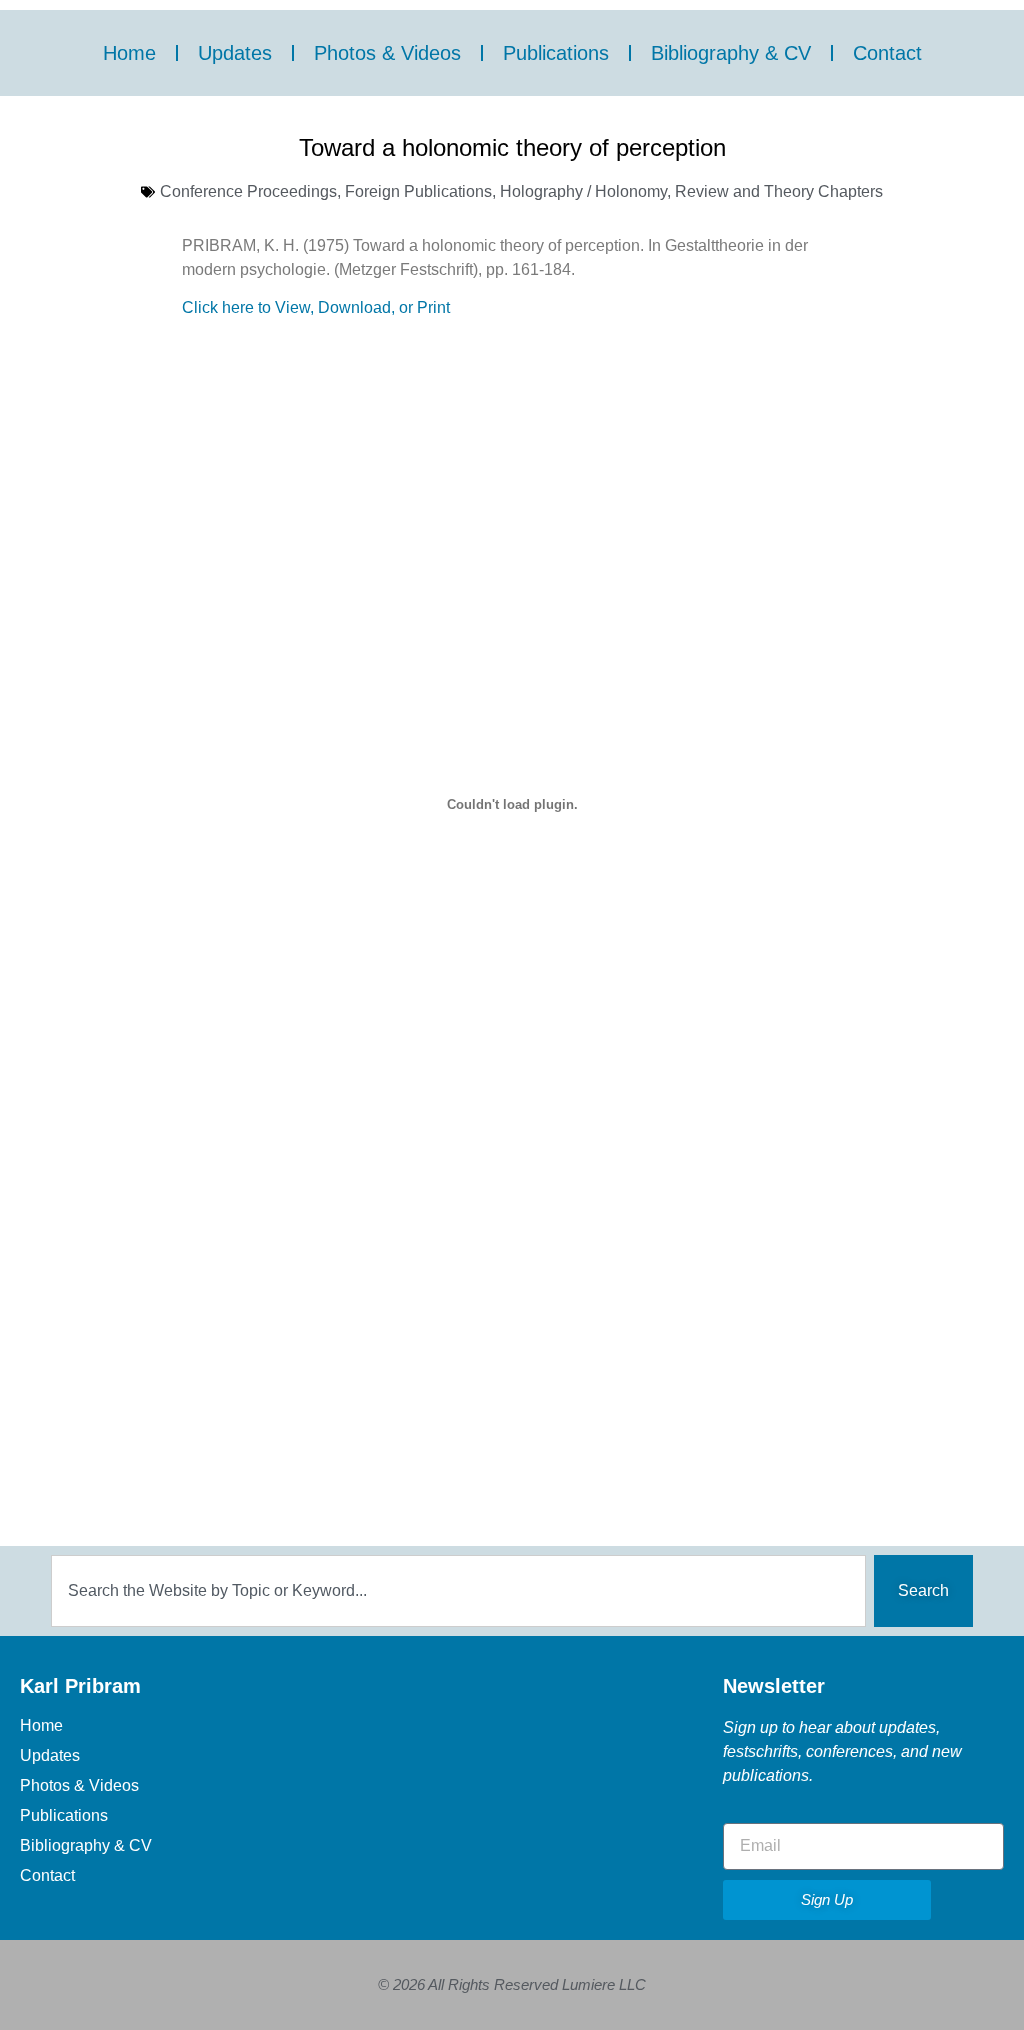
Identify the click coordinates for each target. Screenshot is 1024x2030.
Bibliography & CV (731, 53)
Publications (556, 53)
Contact (887, 53)
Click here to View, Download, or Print (316, 307)
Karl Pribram (80, 1686)
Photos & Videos (387, 53)
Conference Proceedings (248, 191)
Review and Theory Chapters (779, 191)
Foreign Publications (418, 191)
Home (129, 53)
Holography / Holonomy (583, 191)
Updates (235, 53)
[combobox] (458, 1591)
